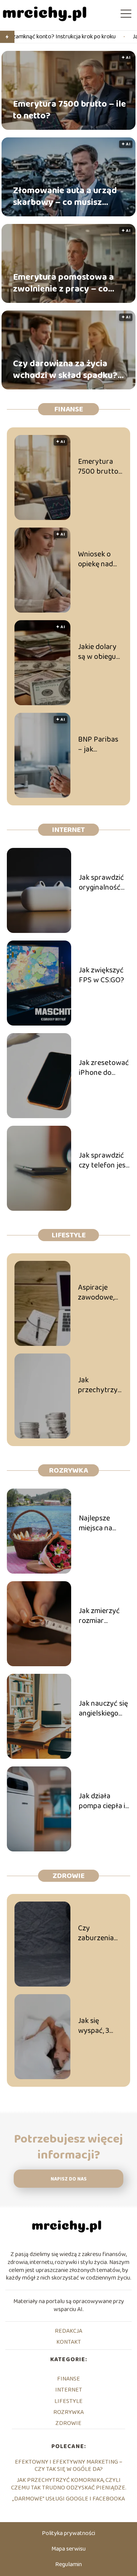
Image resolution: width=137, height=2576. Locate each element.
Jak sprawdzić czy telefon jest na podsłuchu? (104, 1160)
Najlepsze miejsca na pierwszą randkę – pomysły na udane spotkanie (98, 1523)
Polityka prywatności (68, 2533)
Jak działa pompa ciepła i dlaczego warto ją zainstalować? (104, 1801)
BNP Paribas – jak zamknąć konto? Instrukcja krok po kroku (98, 744)
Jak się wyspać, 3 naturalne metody (94, 2026)
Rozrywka (68, 1470)
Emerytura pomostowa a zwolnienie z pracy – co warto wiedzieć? (63, 283)
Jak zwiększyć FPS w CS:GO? (101, 975)
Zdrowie (68, 1876)
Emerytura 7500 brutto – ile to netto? (69, 110)
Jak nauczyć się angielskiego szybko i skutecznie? (103, 1708)
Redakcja (68, 2331)
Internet (68, 830)
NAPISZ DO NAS (69, 2179)
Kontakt (69, 2342)
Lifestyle (69, 1235)
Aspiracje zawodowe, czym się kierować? (96, 1292)
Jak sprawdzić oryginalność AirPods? (101, 882)
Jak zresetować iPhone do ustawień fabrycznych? (104, 1068)
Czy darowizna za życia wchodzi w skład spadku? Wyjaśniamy (65, 370)
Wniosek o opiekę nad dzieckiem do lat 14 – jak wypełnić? (99, 559)
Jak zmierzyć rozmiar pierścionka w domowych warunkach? (101, 1616)
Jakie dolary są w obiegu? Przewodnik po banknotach (99, 652)
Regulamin (68, 2564)
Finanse (69, 409)
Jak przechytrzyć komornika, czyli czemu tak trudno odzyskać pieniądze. (100, 1385)
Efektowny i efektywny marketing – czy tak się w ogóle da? (69, 2466)
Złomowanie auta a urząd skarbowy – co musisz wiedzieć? (65, 197)
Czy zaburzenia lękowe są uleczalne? (96, 1933)
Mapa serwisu (68, 2549)
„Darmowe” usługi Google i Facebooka (68, 2499)
